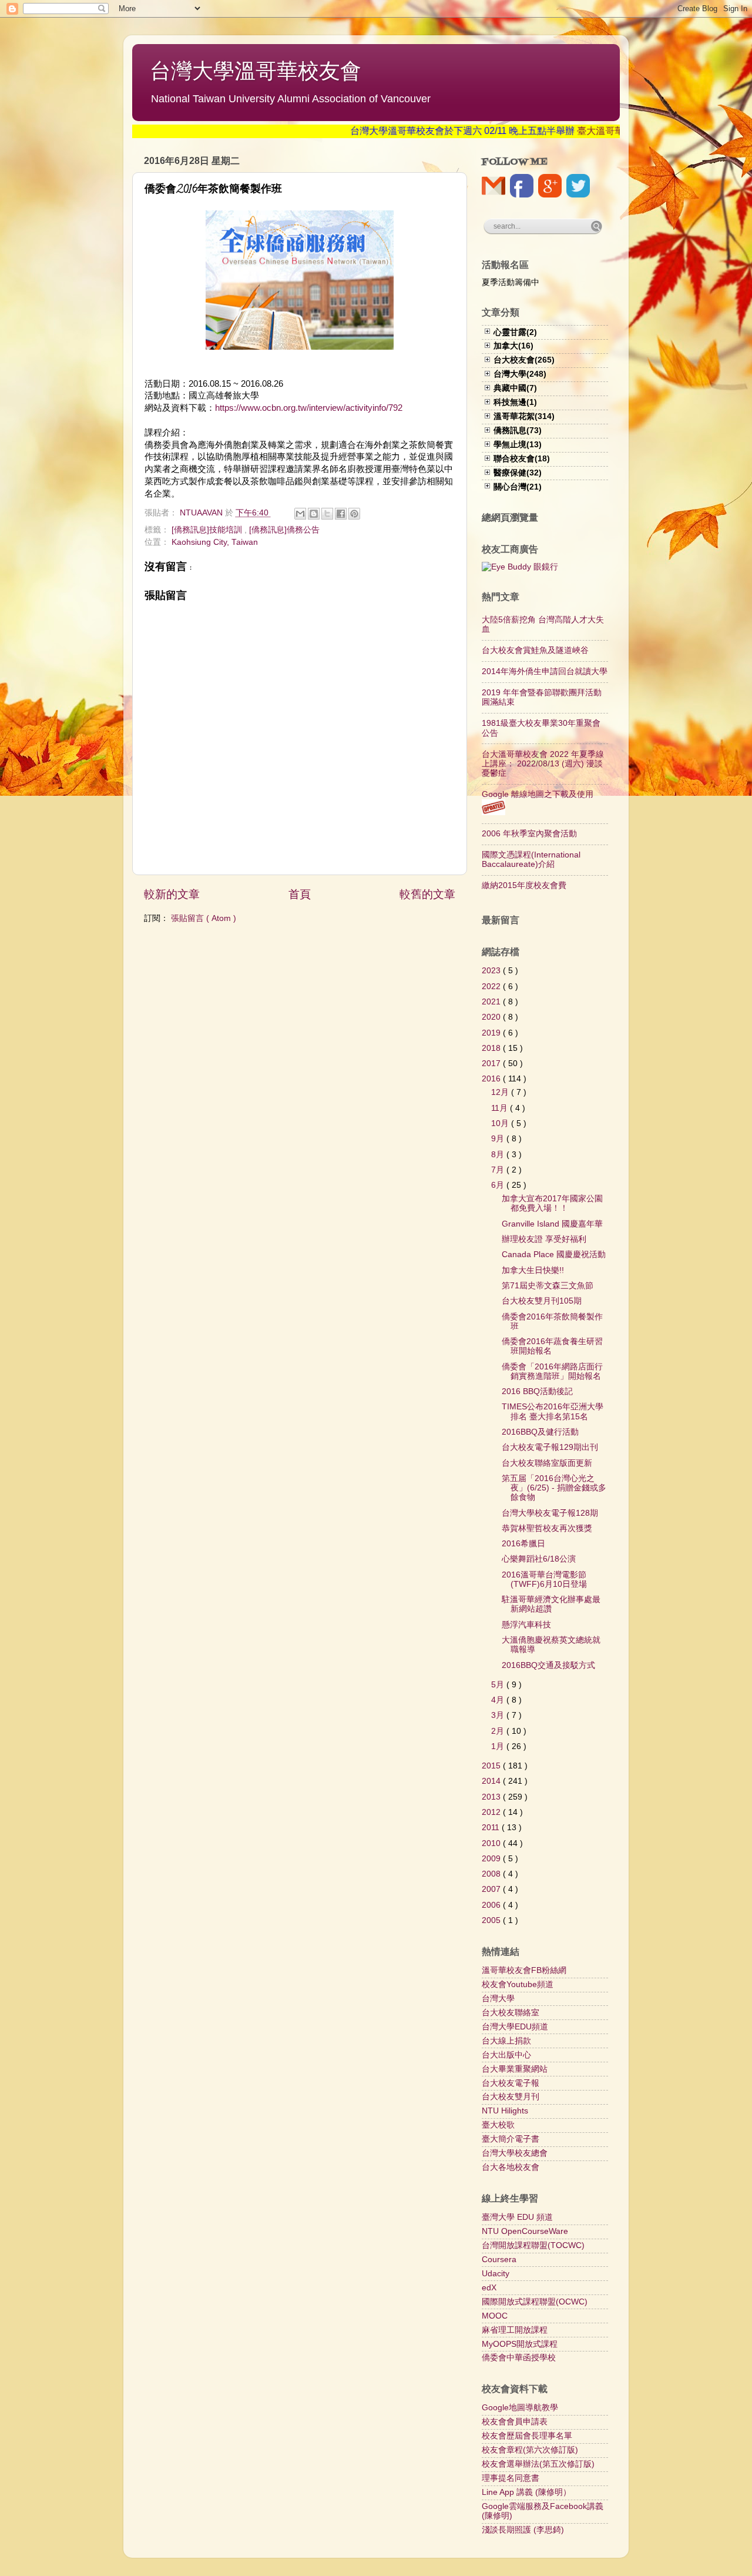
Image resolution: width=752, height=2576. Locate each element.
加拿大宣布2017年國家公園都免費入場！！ (552, 1203)
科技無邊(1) (515, 402)
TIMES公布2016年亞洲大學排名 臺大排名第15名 (553, 1411)
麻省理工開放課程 (515, 2330)
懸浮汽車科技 (526, 1625)
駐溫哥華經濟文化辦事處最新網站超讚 (551, 1604)
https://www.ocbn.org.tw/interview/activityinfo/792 (309, 408)
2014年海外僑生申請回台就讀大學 (545, 671)
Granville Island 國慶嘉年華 (552, 1224)
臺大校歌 (498, 2125)
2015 (492, 1766)
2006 (492, 1905)
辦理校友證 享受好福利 (544, 1239)
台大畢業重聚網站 (515, 2069)
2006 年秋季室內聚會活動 (529, 834)
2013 (492, 1797)
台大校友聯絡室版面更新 (547, 1463)
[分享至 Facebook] (341, 514)
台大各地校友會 (511, 2167)
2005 (492, 1920)
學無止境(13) (518, 445)
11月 (501, 1108)
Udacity (496, 2274)
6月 (499, 1185)
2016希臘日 (523, 1544)
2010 (492, 1843)
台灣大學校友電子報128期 (550, 1513)
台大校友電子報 (511, 2083)
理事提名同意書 (511, 2478)
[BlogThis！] (314, 514)
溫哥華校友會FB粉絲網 (524, 1970)
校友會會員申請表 (515, 2422)
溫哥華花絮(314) (524, 416)
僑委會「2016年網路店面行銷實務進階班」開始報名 (552, 1371)
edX (489, 2288)
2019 (492, 1033)
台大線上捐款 (506, 2041)
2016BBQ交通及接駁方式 (548, 1665)
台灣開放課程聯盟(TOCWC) (533, 2245)
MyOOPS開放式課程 (520, 2344)
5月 (499, 1685)
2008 (492, 1874)
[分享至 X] (327, 514)
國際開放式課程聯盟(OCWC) (535, 2302)
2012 (492, 1812)
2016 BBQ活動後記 (537, 1391)
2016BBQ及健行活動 (540, 1432)
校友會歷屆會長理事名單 (527, 2436)
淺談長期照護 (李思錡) (523, 2530)
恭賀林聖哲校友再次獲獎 (547, 1528)
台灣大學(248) (520, 374)
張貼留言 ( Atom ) (204, 918)
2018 (492, 1048)
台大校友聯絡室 (511, 2013)
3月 (499, 1715)
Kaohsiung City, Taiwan (215, 542)
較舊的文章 (427, 894)
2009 (492, 1859)
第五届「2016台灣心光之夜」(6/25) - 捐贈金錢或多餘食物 (554, 1488)
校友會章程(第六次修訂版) (530, 2450)
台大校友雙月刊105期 (542, 1301)
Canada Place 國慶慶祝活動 (554, 1254)
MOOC (495, 2316)
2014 (492, 1781)
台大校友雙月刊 (511, 2097)
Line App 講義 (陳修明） (526, 2492)
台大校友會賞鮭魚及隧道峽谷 (535, 650)
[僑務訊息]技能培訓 (208, 530)
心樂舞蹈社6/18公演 (539, 1559)
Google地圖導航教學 (520, 2408)
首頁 (300, 894)
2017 (492, 1063)
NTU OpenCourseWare (525, 2231)
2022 (492, 986)
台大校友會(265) (524, 360)
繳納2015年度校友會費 (524, 885)
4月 (499, 1700)
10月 (501, 1123)
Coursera (499, 2260)
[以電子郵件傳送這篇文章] (300, 514)
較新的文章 (172, 894)
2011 (492, 1828)
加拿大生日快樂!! (533, 1270)
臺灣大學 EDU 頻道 (517, 2217)
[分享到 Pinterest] (354, 514)
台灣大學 (498, 1999)
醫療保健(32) (518, 473)
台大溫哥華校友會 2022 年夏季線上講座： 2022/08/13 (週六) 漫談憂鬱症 (543, 764)
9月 (499, 1139)
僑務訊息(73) (518, 431)
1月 (499, 1746)
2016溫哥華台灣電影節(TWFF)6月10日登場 (544, 1580)
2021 (492, 1002)
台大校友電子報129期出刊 (550, 1447)
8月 (499, 1155)
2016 (492, 1079)
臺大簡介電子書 (511, 2139)
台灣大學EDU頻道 (515, 2027)
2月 (499, 1731)
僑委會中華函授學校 (519, 2358)
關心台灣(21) (518, 487)
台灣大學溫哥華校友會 (256, 71)
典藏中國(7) (515, 388)
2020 (492, 1017)
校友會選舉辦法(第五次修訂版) (538, 2464)
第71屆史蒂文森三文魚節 (548, 1286)
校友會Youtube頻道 (518, 1984)
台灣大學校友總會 (515, 2153)
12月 (501, 1092)
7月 (499, 1170)
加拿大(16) (513, 346)
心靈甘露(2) (515, 332)
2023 (492, 971)
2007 (492, 1889)
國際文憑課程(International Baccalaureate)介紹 (531, 860)
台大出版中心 (506, 2055)
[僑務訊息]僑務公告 (284, 530)
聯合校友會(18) (522, 459)
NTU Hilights (505, 2111)
